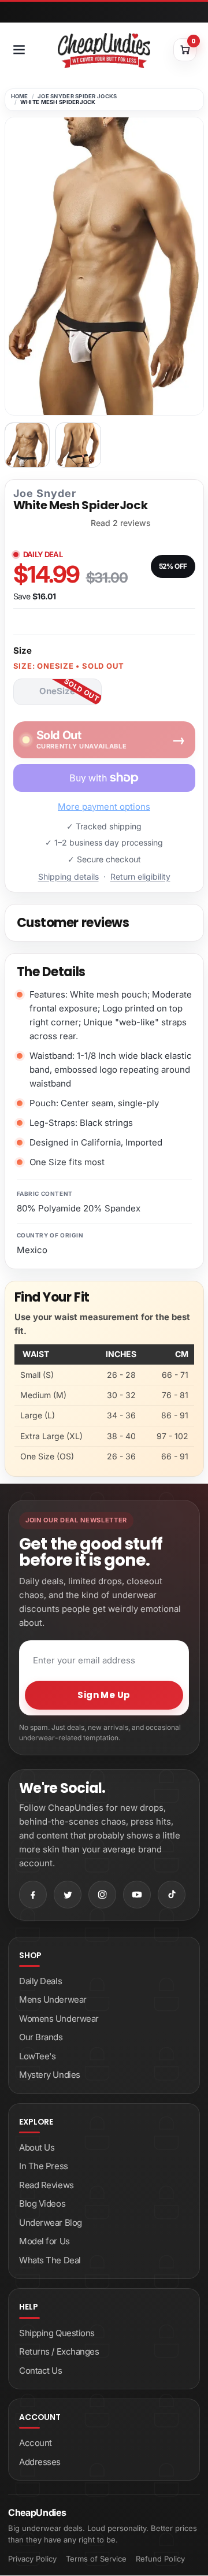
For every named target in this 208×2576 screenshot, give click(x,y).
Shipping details (68, 876)
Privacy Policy (32, 2559)
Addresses (40, 2462)
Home (20, 96)
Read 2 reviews (121, 523)
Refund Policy (160, 2559)
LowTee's (37, 2056)
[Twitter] (68, 1895)
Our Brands (41, 2037)
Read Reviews (47, 2185)
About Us (37, 2147)
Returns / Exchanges (59, 2351)
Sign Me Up (104, 1695)
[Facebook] (33, 1895)
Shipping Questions (57, 2333)
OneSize (57, 691)
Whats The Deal (50, 2260)
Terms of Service (96, 2559)
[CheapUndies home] (104, 51)
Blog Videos (42, 2204)
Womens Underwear (59, 2019)
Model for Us (44, 2241)
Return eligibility (140, 876)
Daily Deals (40, 1981)
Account (36, 2443)
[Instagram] (102, 1895)
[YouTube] (137, 1895)
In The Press (44, 2166)
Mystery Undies (50, 2075)
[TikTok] (172, 1895)
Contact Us (41, 2371)
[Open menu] (19, 50)
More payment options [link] (104, 807)
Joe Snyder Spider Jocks (77, 96)
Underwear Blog (51, 2223)
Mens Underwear (53, 1999)
